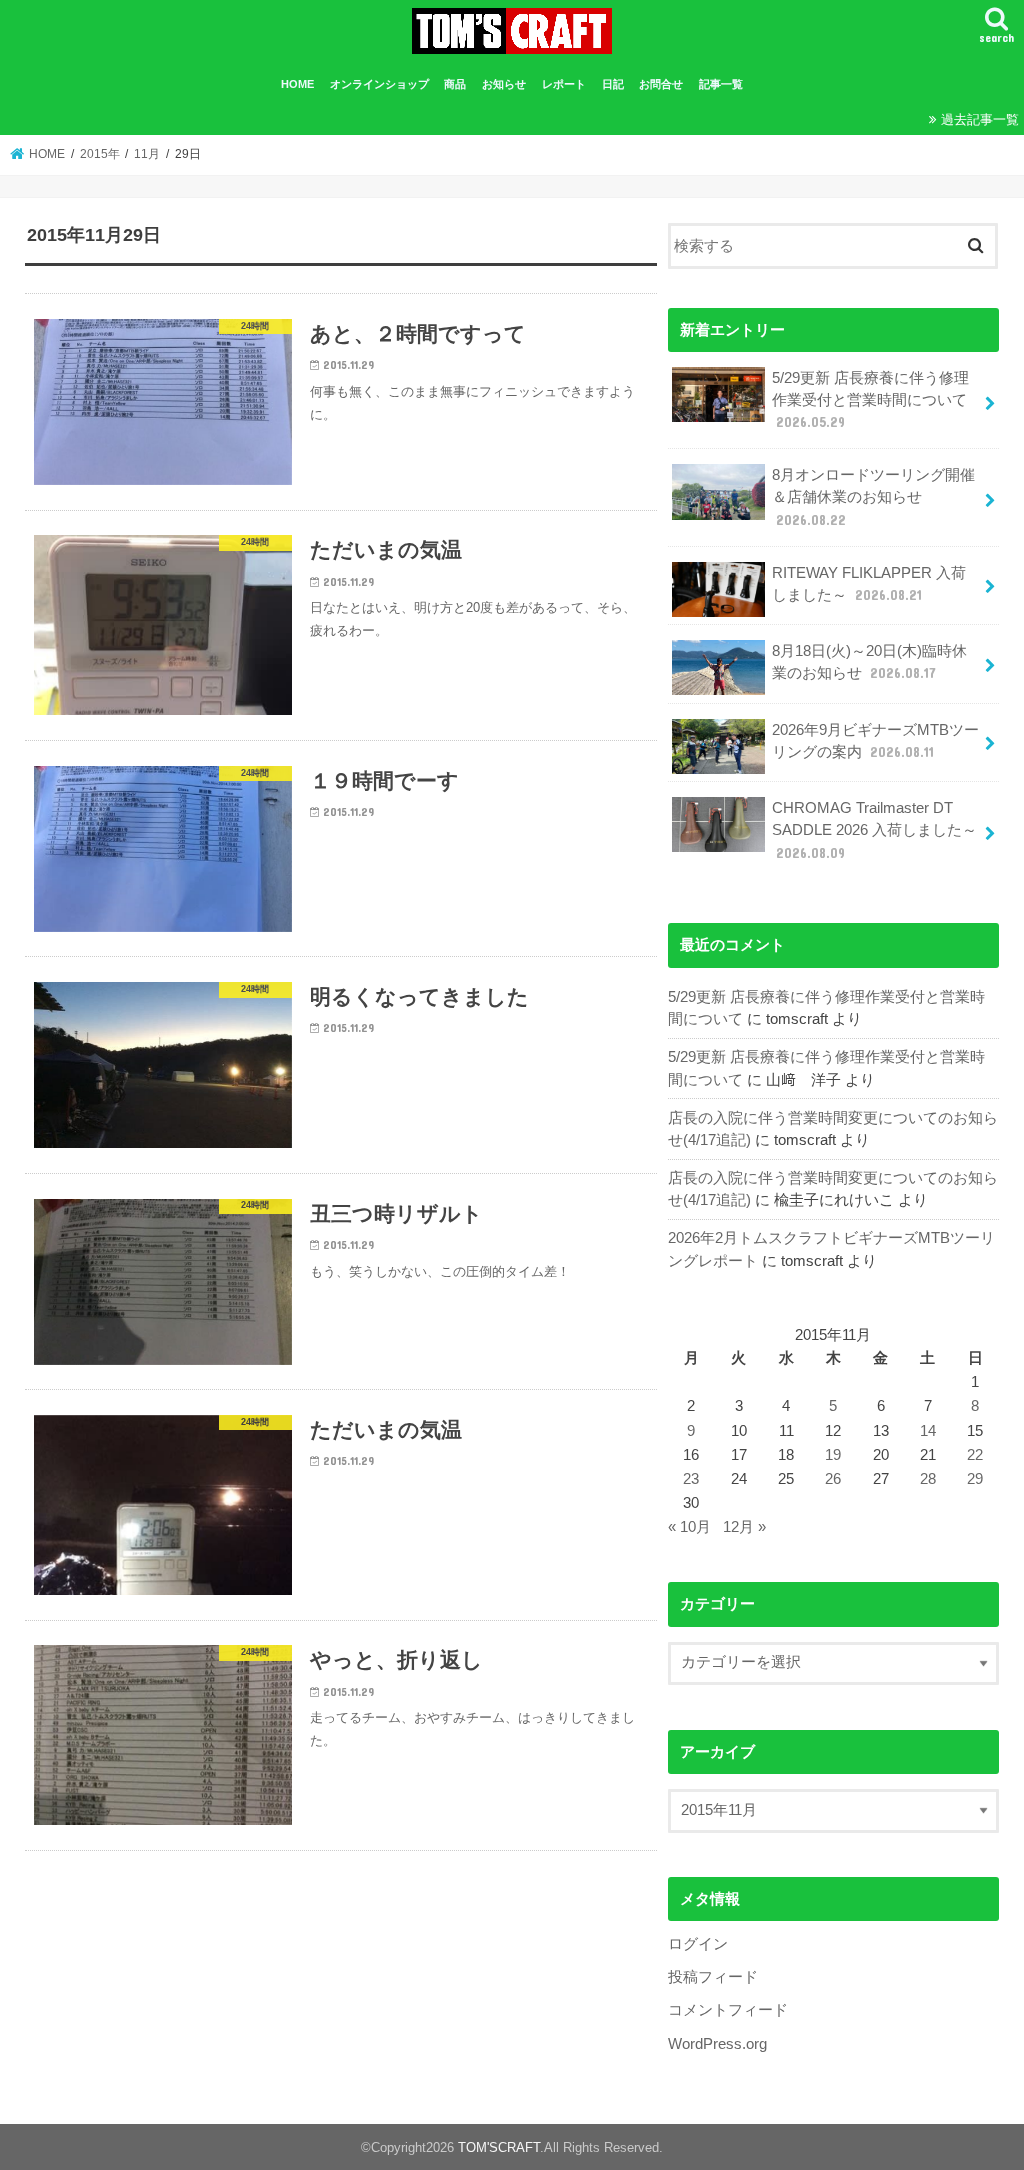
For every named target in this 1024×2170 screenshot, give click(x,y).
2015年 (100, 154)
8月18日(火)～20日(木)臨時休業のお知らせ (869, 662)
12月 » (744, 1527)
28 (928, 1479)
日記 (613, 84)
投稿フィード (713, 1977)
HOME (297, 84)
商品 (455, 84)
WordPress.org (717, 2044)
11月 (147, 154)
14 (928, 1431)
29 (975, 1479)
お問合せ (661, 84)
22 (975, 1455)
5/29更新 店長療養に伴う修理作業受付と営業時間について (870, 400)
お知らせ (504, 84)
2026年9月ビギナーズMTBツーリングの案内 (875, 741)
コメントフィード (728, 2010)
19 (833, 1455)
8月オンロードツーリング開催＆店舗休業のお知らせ (873, 497)
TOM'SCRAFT (499, 2147)
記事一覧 (721, 84)
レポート (564, 84)
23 (691, 1479)
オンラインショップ (379, 84)
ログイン (698, 1944)
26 (833, 1479)
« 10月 (689, 1527)
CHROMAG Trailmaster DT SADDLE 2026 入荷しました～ (874, 830)
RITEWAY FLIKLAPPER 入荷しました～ (869, 584)
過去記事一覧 (980, 119)
